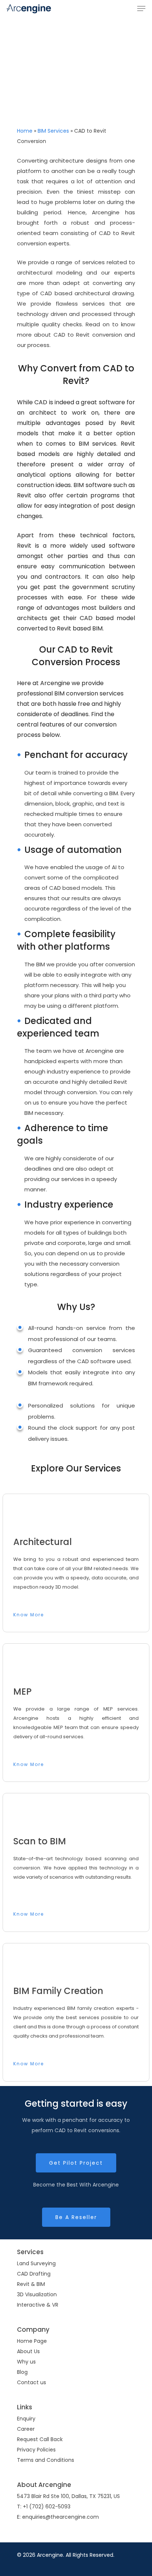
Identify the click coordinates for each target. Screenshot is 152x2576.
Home (25, 131)
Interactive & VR (38, 2305)
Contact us (32, 2382)
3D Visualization (37, 2294)
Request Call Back (40, 2439)
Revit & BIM (31, 2284)
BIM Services (53, 131)
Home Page (32, 2341)
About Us (28, 2351)
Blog (22, 2372)
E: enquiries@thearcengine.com (58, 2517)
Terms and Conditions (46, 2460)
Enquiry (26, 2419)
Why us (26, 2362)
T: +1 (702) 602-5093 (44, 2507)
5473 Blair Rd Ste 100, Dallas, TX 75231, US (68, 2496)
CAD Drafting (34, 2274)
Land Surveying (36, 2263)
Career (26, 2429)
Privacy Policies (36, 2450)
